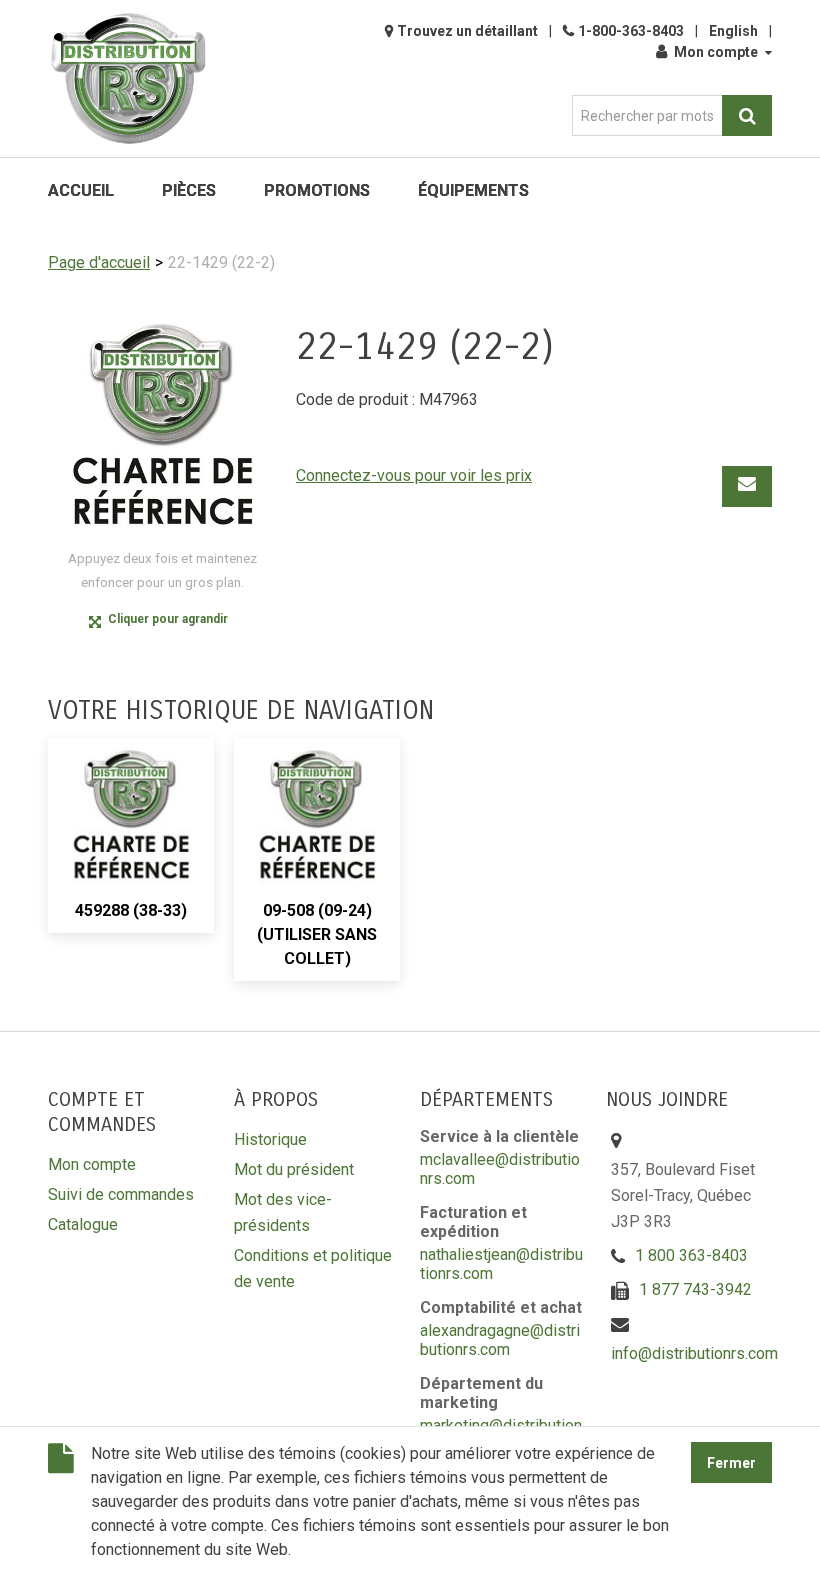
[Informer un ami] (747, 486)
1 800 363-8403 (691, 1255)
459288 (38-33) (131, 910)
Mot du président (294, 1169)
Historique (270, 1139)
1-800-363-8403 (631, 31)
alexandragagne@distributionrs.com (500, 1340)
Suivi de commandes (121, 1194)
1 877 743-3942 (695, 1289)
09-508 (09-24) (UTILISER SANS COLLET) (317, 934)
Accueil (81, 190)
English (733, 31)
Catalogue (83, 1224)
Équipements (473, 190)
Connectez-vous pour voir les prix (414, 475)
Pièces (189, 190)
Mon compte (716, 52)
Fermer (731, 1463)
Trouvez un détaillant (467, 31)
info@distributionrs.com (694, 1353)
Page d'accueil (99, 262)
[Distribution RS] (128, 78)
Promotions (317, 190)
